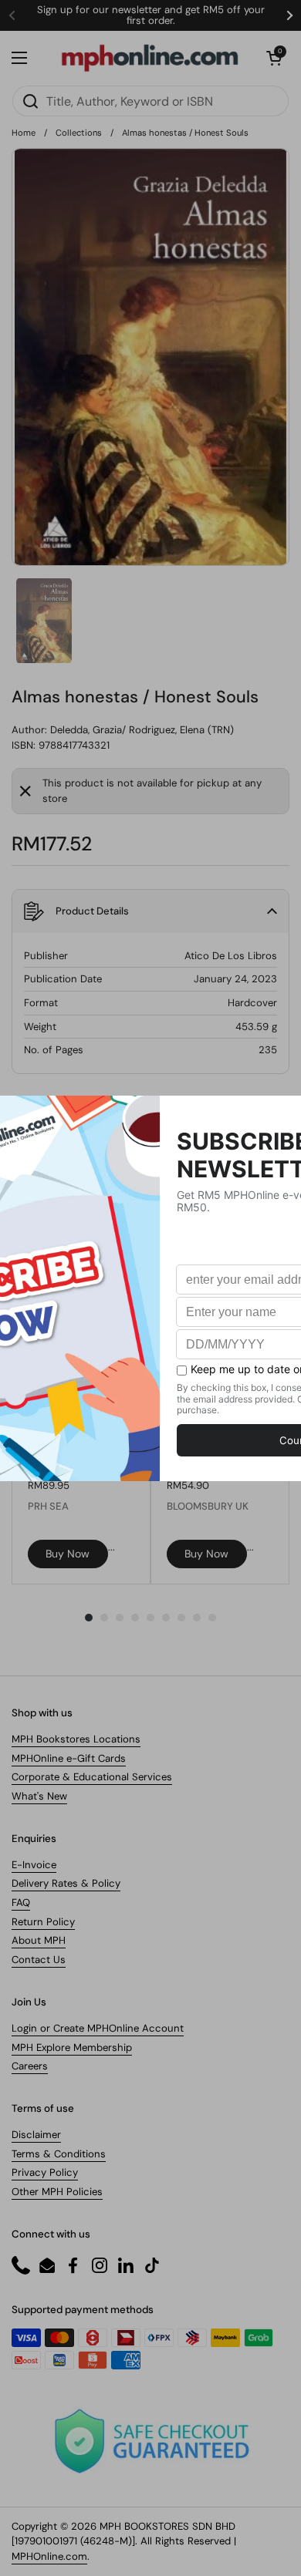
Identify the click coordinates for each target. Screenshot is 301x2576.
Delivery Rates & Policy (66, 1883)
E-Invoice (34, 1865)
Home (24, 133)
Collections (79, 133)
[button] (274, 58)
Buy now (68, 1554)
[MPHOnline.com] (150, 58)
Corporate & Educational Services (92, 1777)
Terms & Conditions (59, 2154)
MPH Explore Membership (72, 2047)
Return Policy (43, 1922)
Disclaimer (36, 2135)
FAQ (21, 1903)
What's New (39, 1796)
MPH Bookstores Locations (76, 1739)
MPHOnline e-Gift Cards (69, 1758)
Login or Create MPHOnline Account (98, 2028)
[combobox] (150, 101)
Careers (30, 2066)
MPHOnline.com (49, 2556)
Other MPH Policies (57, 2192)
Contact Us (39, 1960)
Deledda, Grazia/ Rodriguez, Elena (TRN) (142, 730)
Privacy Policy (45, 2172)
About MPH (39, 1940)
